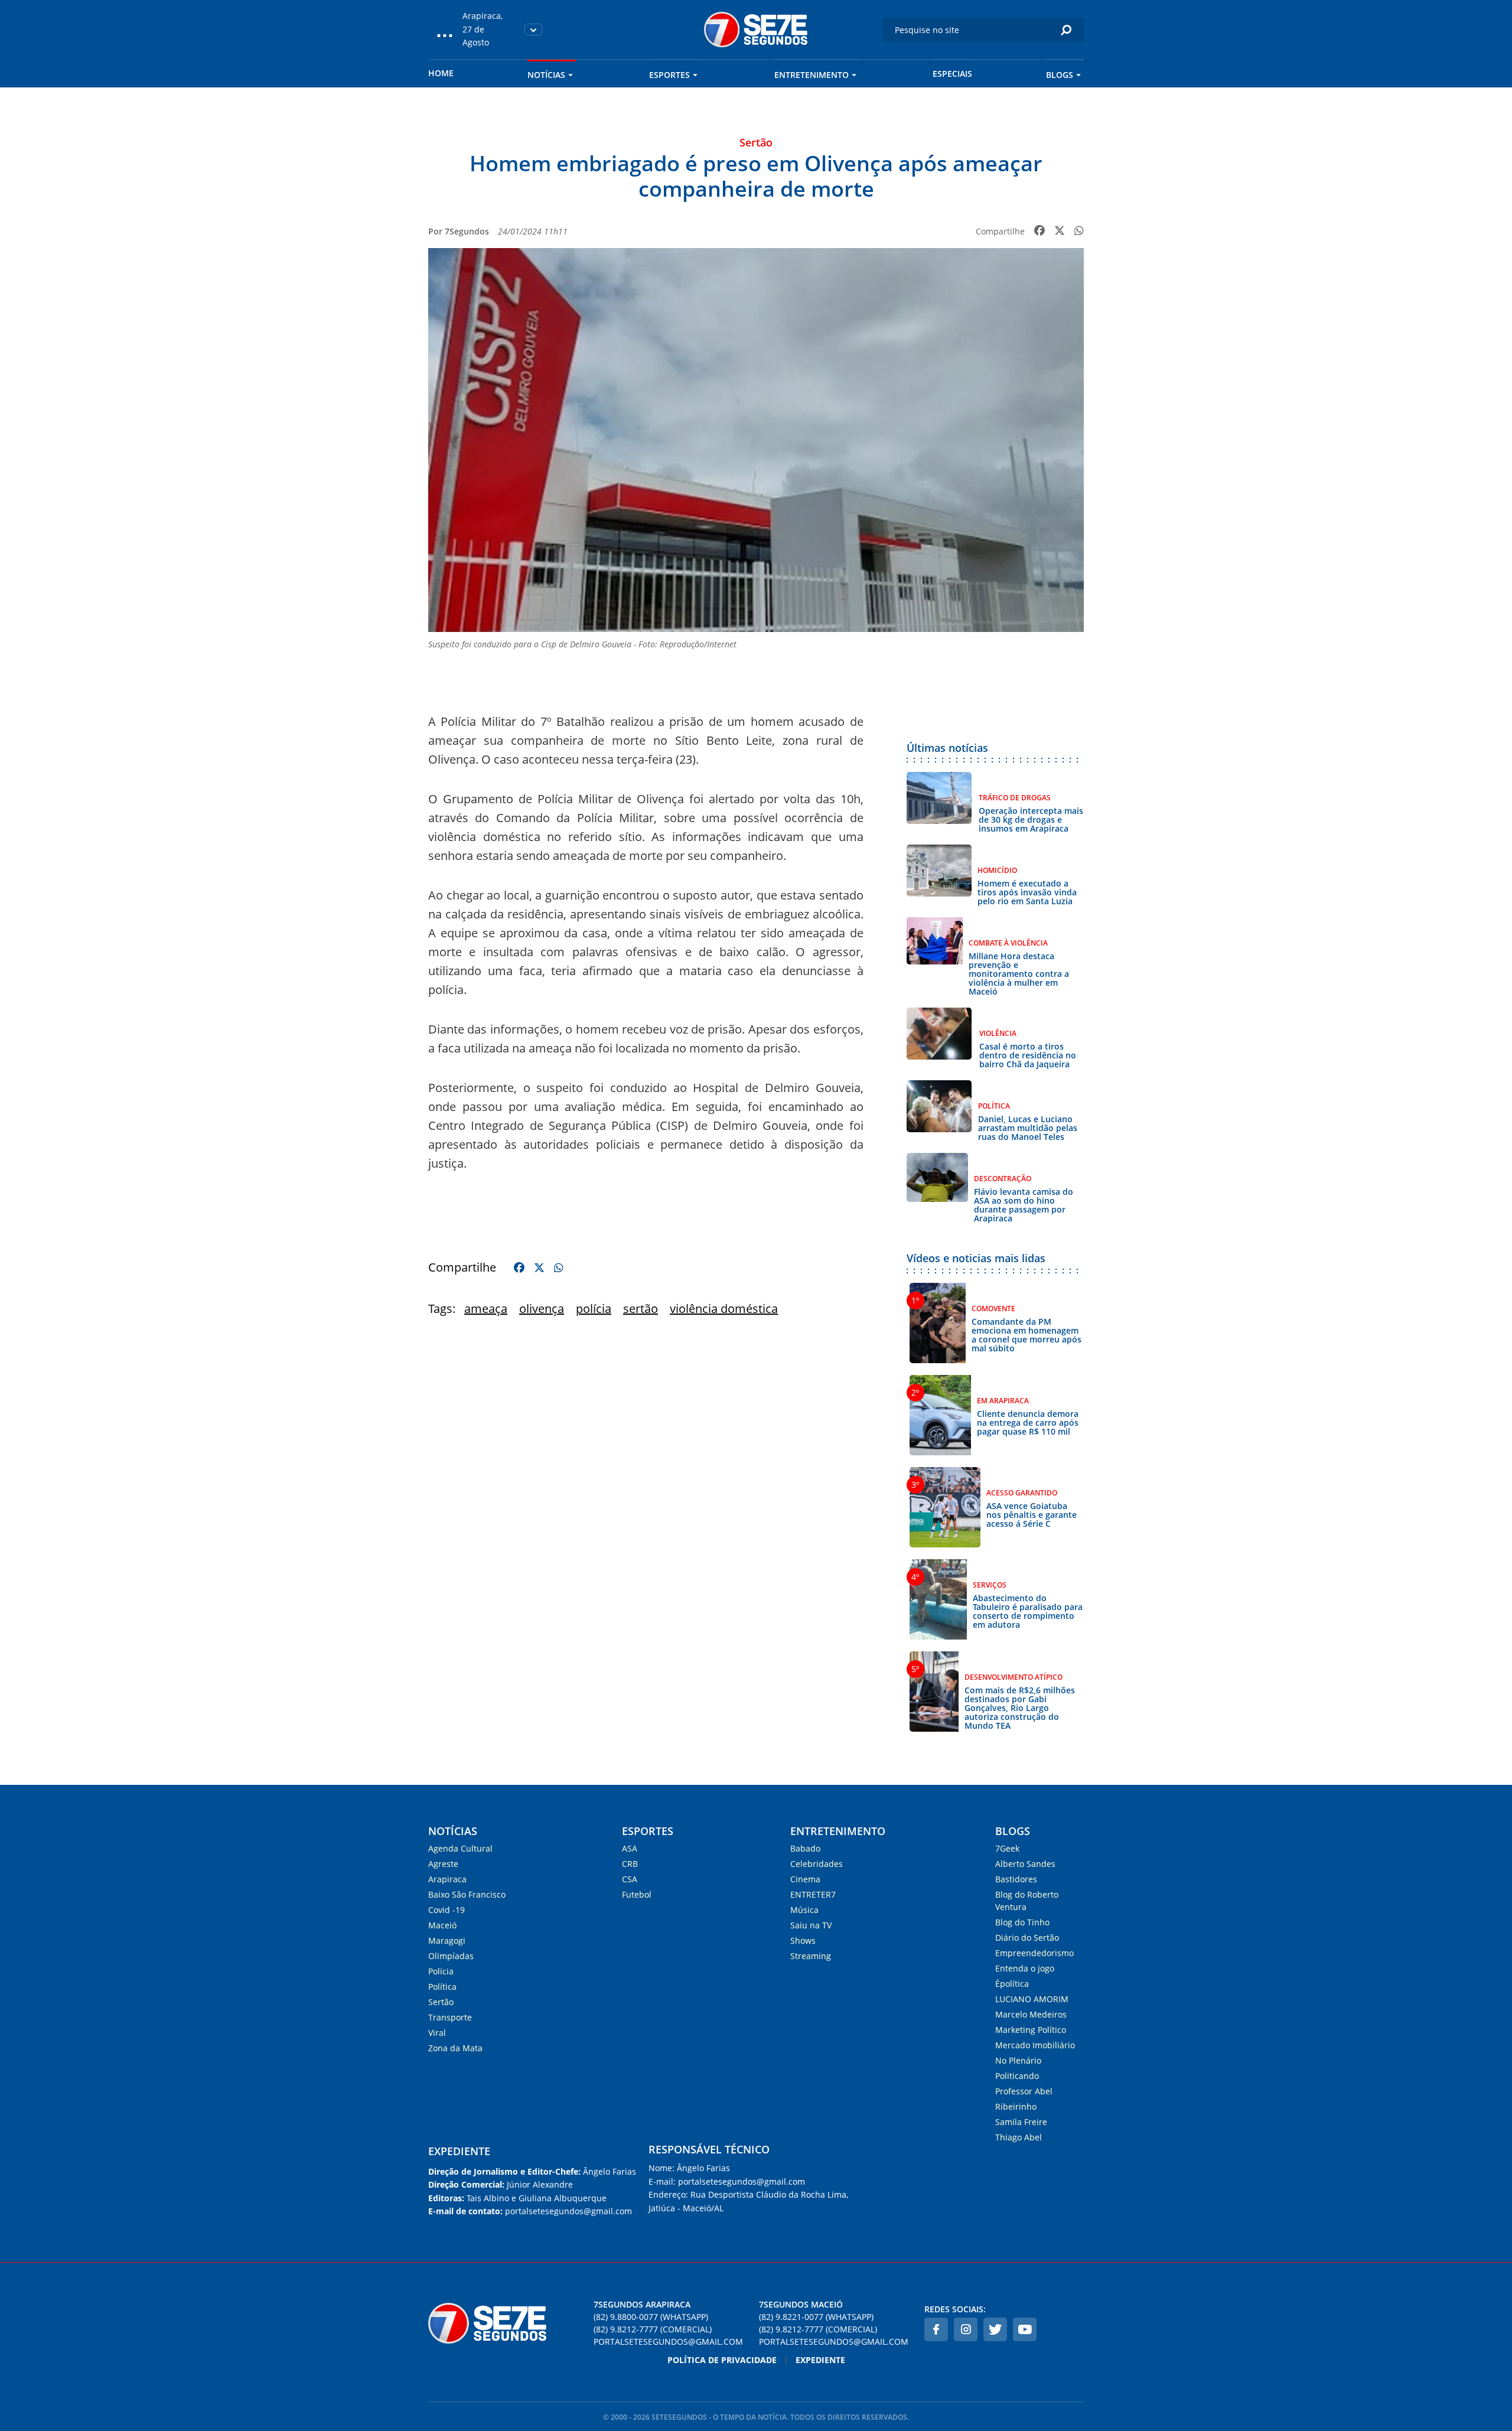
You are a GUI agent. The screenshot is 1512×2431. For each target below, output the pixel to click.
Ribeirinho (1016, 2106)
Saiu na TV (811, 1925)
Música (804, 1910)
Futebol (637, 1894)
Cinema (805, 1879)
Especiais (952, 74)
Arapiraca (447, 1879)
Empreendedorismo (1034, 1953)
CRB (630, 1864)
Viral (437, 2033)
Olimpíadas (451, 1956)
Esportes (669, 75)
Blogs (1060, 75)
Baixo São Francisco (467, 1894)
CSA (630, 1879)
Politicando (1017, 2076)
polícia (594, 1309)
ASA (630, 1848)
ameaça (486, 1309)
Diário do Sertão (1027, 1938)
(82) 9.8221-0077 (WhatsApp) (816, 2317)
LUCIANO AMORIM (1032, 1999)
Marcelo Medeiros (1031, 2014)
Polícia (441, 1971)
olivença (542, 1309)
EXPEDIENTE (459, 2151)
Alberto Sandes (1025, 1864)
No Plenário (1018, 2060)
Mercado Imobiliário (1035, 2045)
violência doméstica (724, 1309)
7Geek (1007, 1848)
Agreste (443, 1864)
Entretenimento (812, 75)
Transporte (450, 2017)
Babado (805, 1848)
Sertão (441, 2002)
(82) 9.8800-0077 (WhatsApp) (651, 2317)
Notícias (546, 75)
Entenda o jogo (1025, 1968)
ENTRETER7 (813, 1894)
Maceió (442, 1925)
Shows (803, 1940)
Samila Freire (1021, 2122)
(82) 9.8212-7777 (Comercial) (653, 2329)
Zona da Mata (455, 2048)
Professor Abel (1024, 2091)
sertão (641, 1309)
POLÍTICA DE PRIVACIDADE (722, 2360)
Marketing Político (1031, 2030)
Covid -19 (447, 1910)
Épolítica (1012, 1984)
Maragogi (447, 1940)
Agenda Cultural (460, 1848)
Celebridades (817, 1864)
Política (442, 1987)
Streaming (811, 1956)
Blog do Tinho (1022, 1922)
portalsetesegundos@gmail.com (668, 2342)
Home (441, 73)
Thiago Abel (1019, 2137)
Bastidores (1016, 1879)
